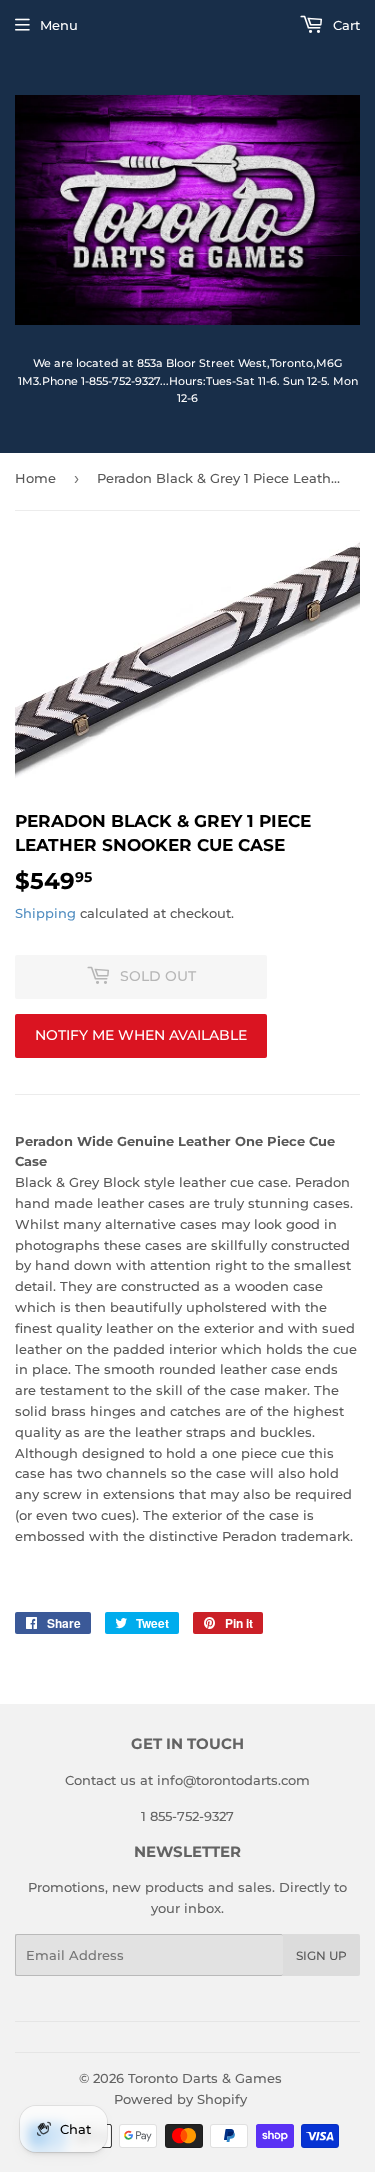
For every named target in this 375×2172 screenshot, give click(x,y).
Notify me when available (141, 1035)
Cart (344, 25)
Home (35, 478)
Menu (59, 25)
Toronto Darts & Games (205, 2078)
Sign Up (321, 1955)
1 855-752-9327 (187, 1816)
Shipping (45, 913)
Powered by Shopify (180, 2099)
